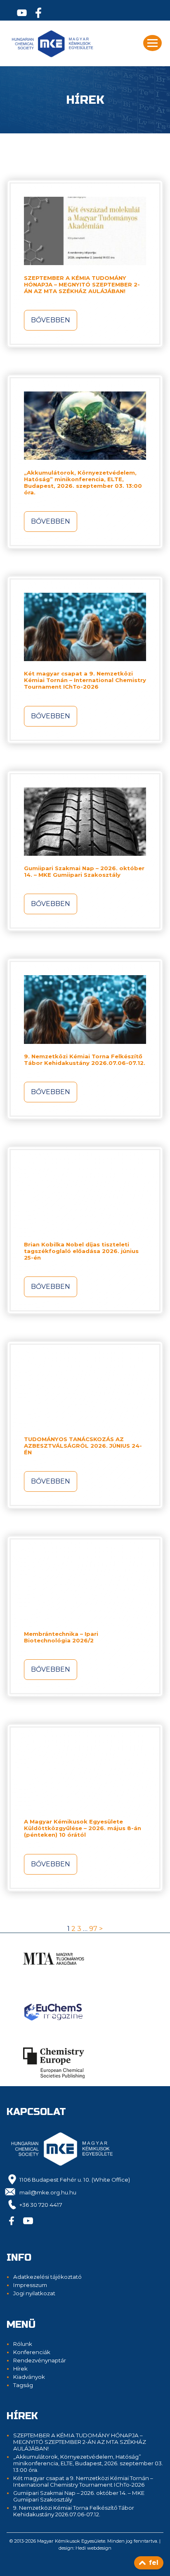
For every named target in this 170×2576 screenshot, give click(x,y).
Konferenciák (32, 2352)
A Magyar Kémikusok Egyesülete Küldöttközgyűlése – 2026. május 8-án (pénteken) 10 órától (83, 1828)
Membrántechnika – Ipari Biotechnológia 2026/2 (61, 1637)
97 (93, 1929)
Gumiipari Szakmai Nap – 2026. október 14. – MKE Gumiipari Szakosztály (84, 871)
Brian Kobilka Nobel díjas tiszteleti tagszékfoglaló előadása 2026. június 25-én (81, 1251)
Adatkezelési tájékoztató (47, 2277)
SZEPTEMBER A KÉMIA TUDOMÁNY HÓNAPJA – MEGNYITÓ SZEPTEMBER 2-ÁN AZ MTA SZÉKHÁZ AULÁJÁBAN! (82, 284)
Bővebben (51, 320)
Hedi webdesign (93, 2548)
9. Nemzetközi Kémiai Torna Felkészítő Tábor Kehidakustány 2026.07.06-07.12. (85, 1060)
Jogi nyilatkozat (34, 2293)
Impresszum (30, 2285)
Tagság (23, 2385)
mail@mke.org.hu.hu (48, 2192)
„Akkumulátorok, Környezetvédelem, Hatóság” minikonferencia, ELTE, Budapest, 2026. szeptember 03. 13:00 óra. (83, 482)
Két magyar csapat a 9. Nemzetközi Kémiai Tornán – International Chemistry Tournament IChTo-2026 (85, 680)
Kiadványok (29, 2377)
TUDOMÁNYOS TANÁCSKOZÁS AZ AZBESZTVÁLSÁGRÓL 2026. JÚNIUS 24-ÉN (83, 1446)
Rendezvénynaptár (40, 2360)
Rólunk (23, 2344)
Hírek (20, 2369)
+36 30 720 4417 (41, 2205)
